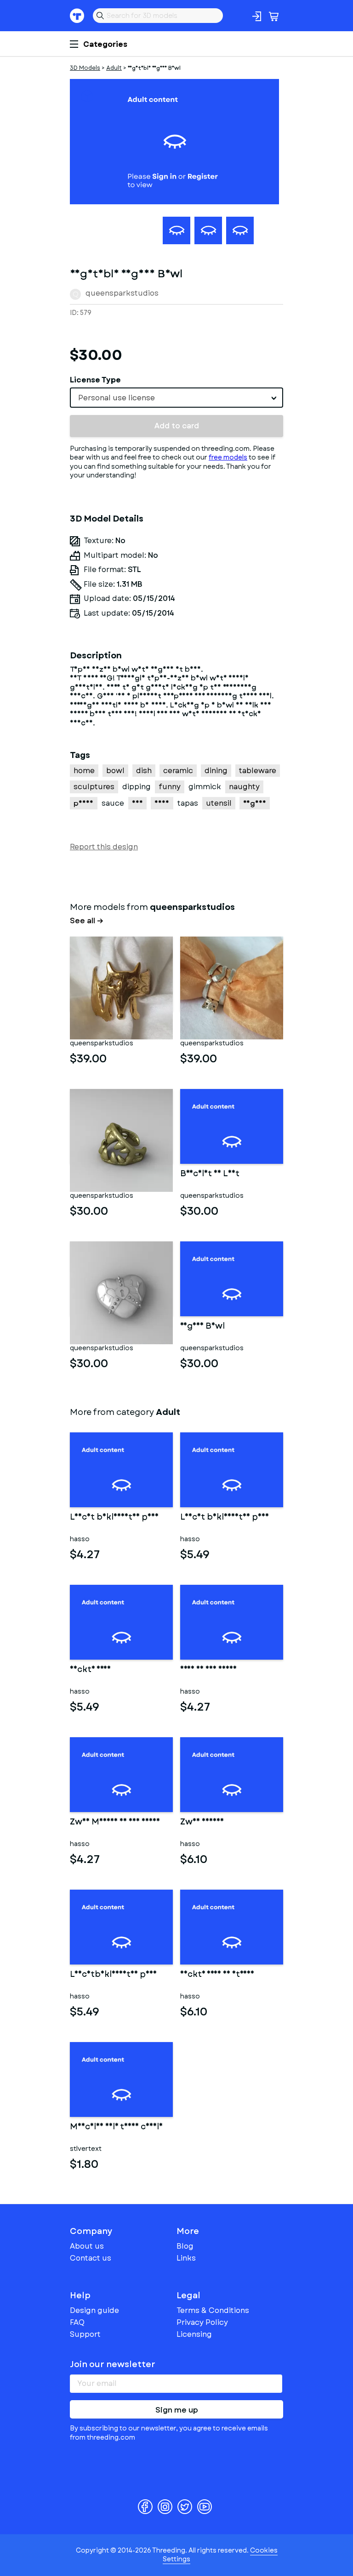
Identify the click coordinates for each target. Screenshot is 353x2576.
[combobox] (176, 398)
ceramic (178, 771)
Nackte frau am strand (217, 1975)
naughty (244, 787)
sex (137, 803)
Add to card (177, 426)
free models (228, 457)
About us (87, 2246)
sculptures (94, 787)
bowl (115, 771)
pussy (84, 803)
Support (85, 2334)
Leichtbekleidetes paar (113, 1975)
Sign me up (177, 2410)
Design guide (94, 2310)
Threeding (77, 16)
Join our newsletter (113, 2364)
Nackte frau (90, 1670)
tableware (258, 771)
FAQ (77, 2322)
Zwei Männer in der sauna (115, 1823)
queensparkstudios (122, 293)
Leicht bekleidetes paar (114, 1518)
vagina (255, 803)
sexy (162, 803)
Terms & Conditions (213, 2310)
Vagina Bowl (202, 1327)
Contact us (91, 2258)
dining (216, 771)
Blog (185, 2246)
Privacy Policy (202, 2322)
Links (186, 2258)
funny (170, 787)
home (84, 771)
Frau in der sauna (208, 1670)
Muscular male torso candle (116, 2127)
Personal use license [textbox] (117, 398)
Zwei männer (202, 1823)
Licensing (194, 2334)
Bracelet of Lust (210, 1174)
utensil (219, 803)
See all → (87, 921)
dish (144, 771)
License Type (95, 380)
